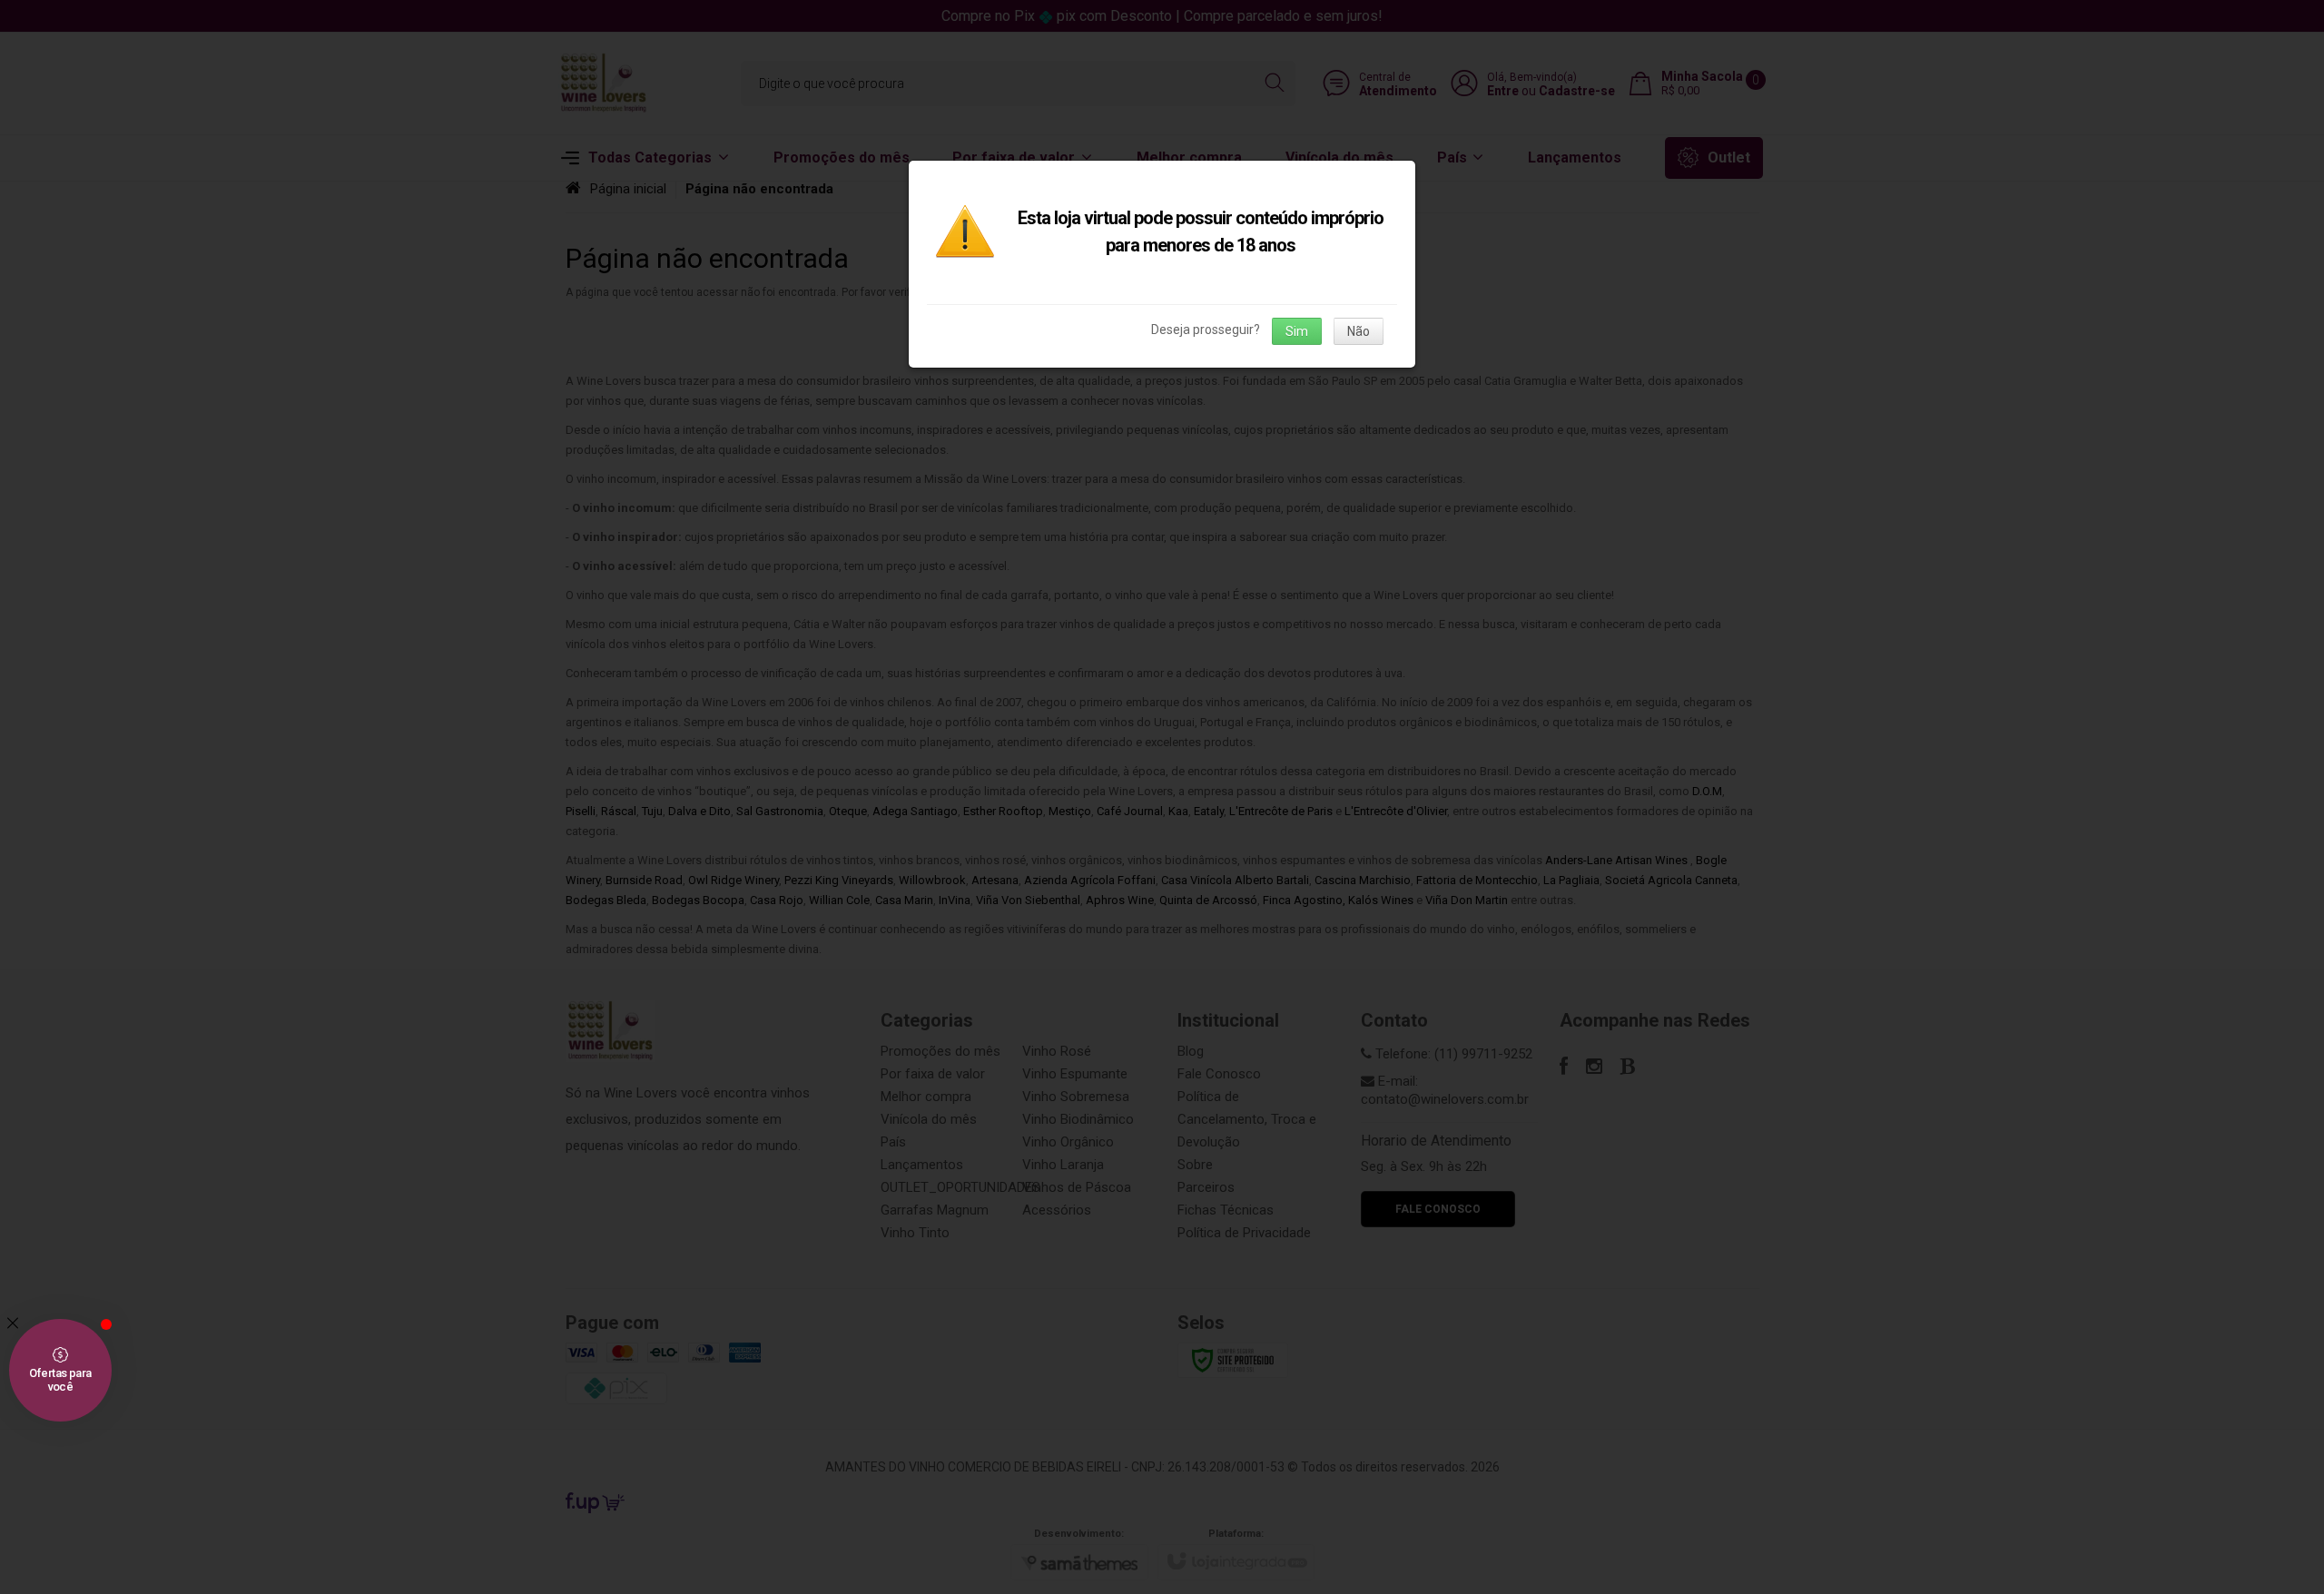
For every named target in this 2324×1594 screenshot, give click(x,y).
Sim (1297, 331)
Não (1359, 331)
